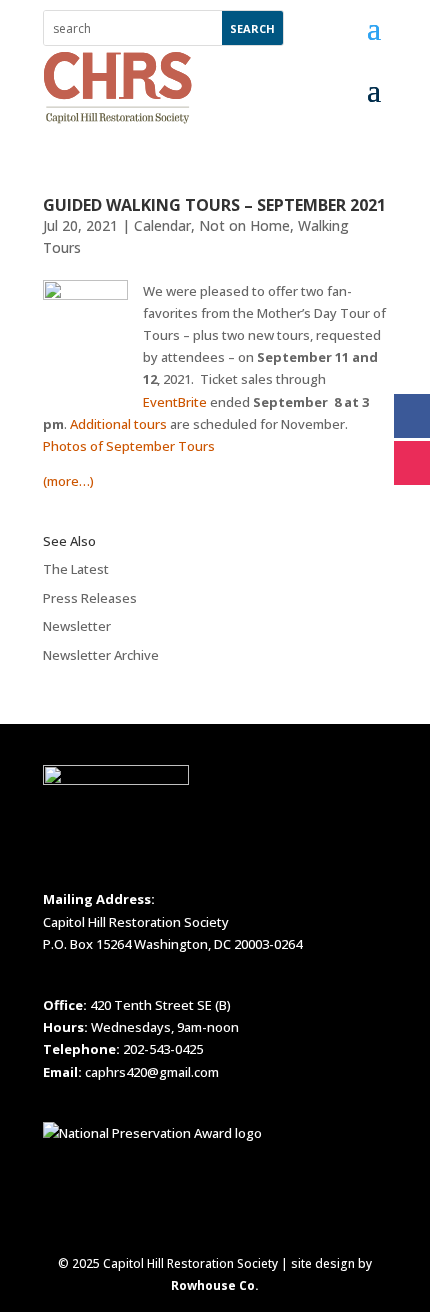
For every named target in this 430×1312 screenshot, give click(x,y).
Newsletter (77, 626)
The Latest (76, 569)
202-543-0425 (163, 1049)
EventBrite (175, 402)
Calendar (162, 225)
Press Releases (90, 598)
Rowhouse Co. (215, 1285)
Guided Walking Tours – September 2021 (214, 205)
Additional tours (118, 424)
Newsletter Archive (101, 655)
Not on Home (244, 225)
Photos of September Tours (129, 446)
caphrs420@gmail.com (152, 1072)
